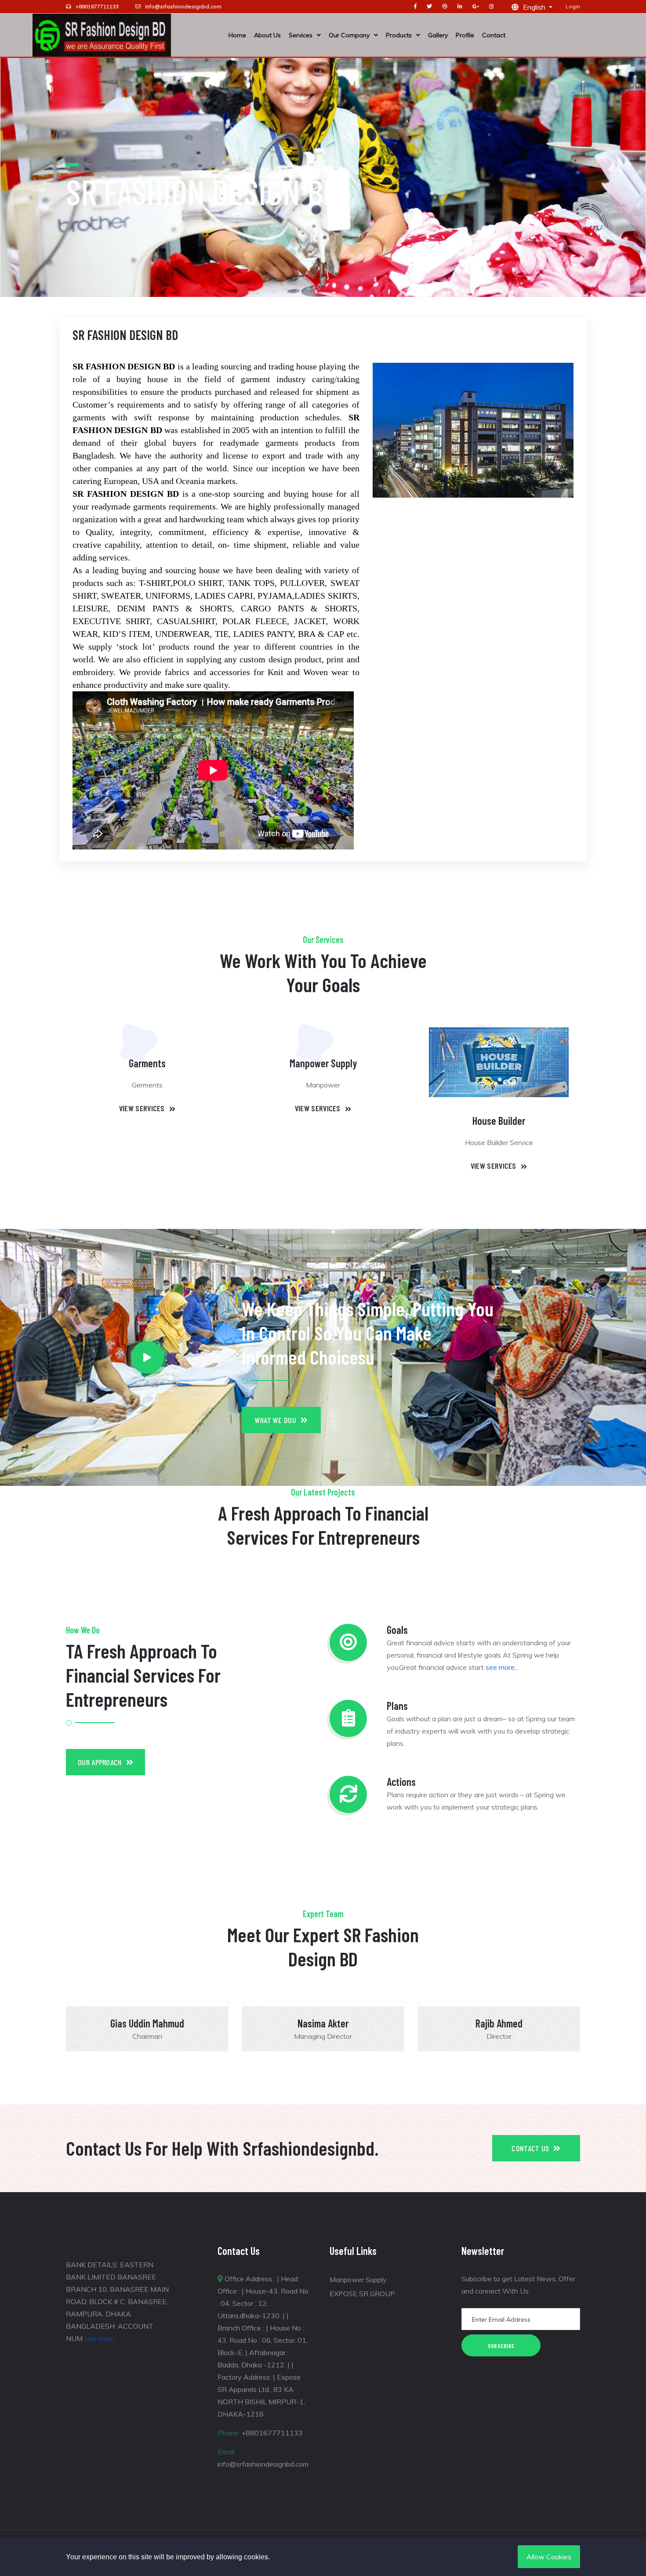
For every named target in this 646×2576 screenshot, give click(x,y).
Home (237, 35)
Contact (494, 35)
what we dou (276, 1420)
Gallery (438, 35)
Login (573, 6)
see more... (502, 1667)
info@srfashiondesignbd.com (183, 6)
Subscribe (501, 2346)
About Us (267, 35)
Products (399, 35)
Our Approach (100, 1762)
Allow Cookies (549, 2557)
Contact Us (530, 2148)
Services (301, 35)
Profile (465, 35)
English (535, 7)
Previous (44, 2027)
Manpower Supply (358, 2280)
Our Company (349, 35)
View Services (142, 1108)
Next (602, 2027)
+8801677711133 (97, 6)
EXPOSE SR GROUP (362, 2294)
